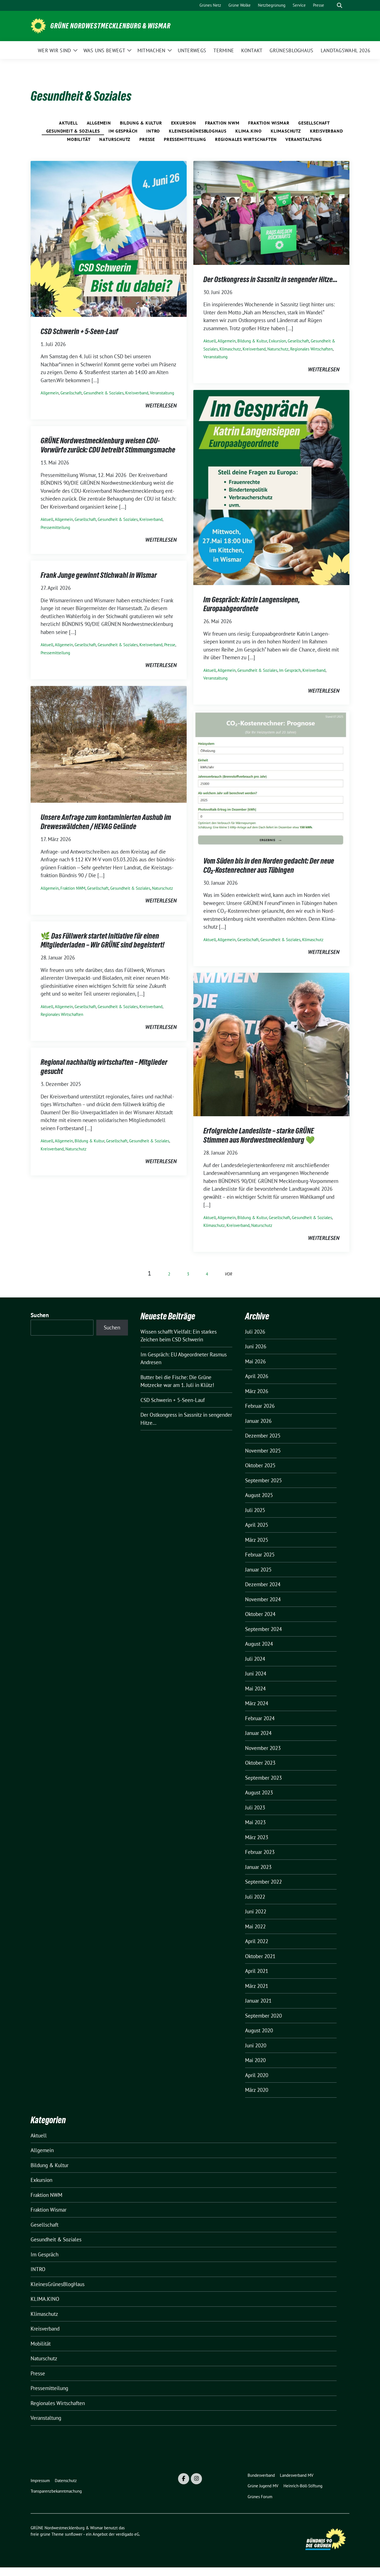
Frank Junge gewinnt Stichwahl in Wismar (99, 575)
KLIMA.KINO (249, 131)
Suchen (40, 1315)
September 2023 (263, 1778)
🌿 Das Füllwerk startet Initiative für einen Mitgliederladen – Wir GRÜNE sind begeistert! (103, 940)
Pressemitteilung (185, 139)
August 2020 (259, 2030)
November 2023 (263, 1748)
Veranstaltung (303, 139)
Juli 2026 (255, 1332)
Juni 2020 (256, 2045)
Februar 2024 (260, 1718)
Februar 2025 (260, 1555)
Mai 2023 (255, 1822)
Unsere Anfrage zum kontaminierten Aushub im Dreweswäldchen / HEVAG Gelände (106, 822)
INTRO (153, 131)
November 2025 (263, 1451)
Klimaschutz (286, 131)
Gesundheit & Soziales (73, 131)
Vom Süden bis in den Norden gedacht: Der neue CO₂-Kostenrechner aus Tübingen (269, 865)
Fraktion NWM (222, 123)
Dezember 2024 (263, 1584)
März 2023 (257, 1837)
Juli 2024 (255, 1659)
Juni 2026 (256, 1346)
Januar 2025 (258, 1570)
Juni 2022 (256, 1911)
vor (229, 1274)
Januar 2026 (258, 1421)
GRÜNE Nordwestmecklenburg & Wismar (110, 26)
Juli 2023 (255, 1807)
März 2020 (257, 2090)
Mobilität (79, 139)
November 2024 (263, 1599)
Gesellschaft (314, 123)
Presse (147, 139)
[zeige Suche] (340, 5)
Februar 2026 (260, 1406)
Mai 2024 (255, 1689)
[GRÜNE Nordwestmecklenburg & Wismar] (38, 25)
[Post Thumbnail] (109, 238)
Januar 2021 (258, 2001)
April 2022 (257, 1941)
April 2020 (257, 2075)
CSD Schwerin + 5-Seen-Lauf (79, 331)
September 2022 (263, 1882)
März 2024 (257, 1703)
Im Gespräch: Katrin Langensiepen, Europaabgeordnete (252, 604)
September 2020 (263, 2016)
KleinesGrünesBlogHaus (198, 131)
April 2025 (257, 1525)
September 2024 (263, 1629)
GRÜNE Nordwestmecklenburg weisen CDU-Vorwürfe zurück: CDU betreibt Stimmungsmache (108, 445)
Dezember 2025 (263, 1436)
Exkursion (184, 123)
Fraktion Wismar (269, 123)
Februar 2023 (260, 1852)
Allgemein (99, 123)
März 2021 (257, 1986)
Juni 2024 (256, 1674)
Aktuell (68, 123)
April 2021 (257, 1971)
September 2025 (263, 1480)
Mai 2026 (255, 1361)
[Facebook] (184, 2479)
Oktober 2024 (260, 1614)
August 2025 (259, 1495)
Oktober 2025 (260, 1465)
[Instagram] (196, 2479)
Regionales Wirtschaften (246, 139)
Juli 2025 (255, 1510)
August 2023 (259, 1792)
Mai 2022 (255, 1926)
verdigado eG (127, 2534)
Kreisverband (326, 131)
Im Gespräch (123, 131)
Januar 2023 (258, 1867)
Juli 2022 (255, 1897)
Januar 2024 (258, 1733)
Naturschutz (115, 139)
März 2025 (257, 1540)
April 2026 (257, 1376)
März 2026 (257, 1391)
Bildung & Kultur (141, 123)
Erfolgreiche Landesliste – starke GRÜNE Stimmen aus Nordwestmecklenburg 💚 (259, 1135)
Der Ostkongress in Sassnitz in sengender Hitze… (270, 279)
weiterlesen (161, 406)
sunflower (74, 2534)
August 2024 (259, 1644)
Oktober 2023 (260, 1763)
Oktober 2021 (260, 1956)
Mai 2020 (255, 2060)
